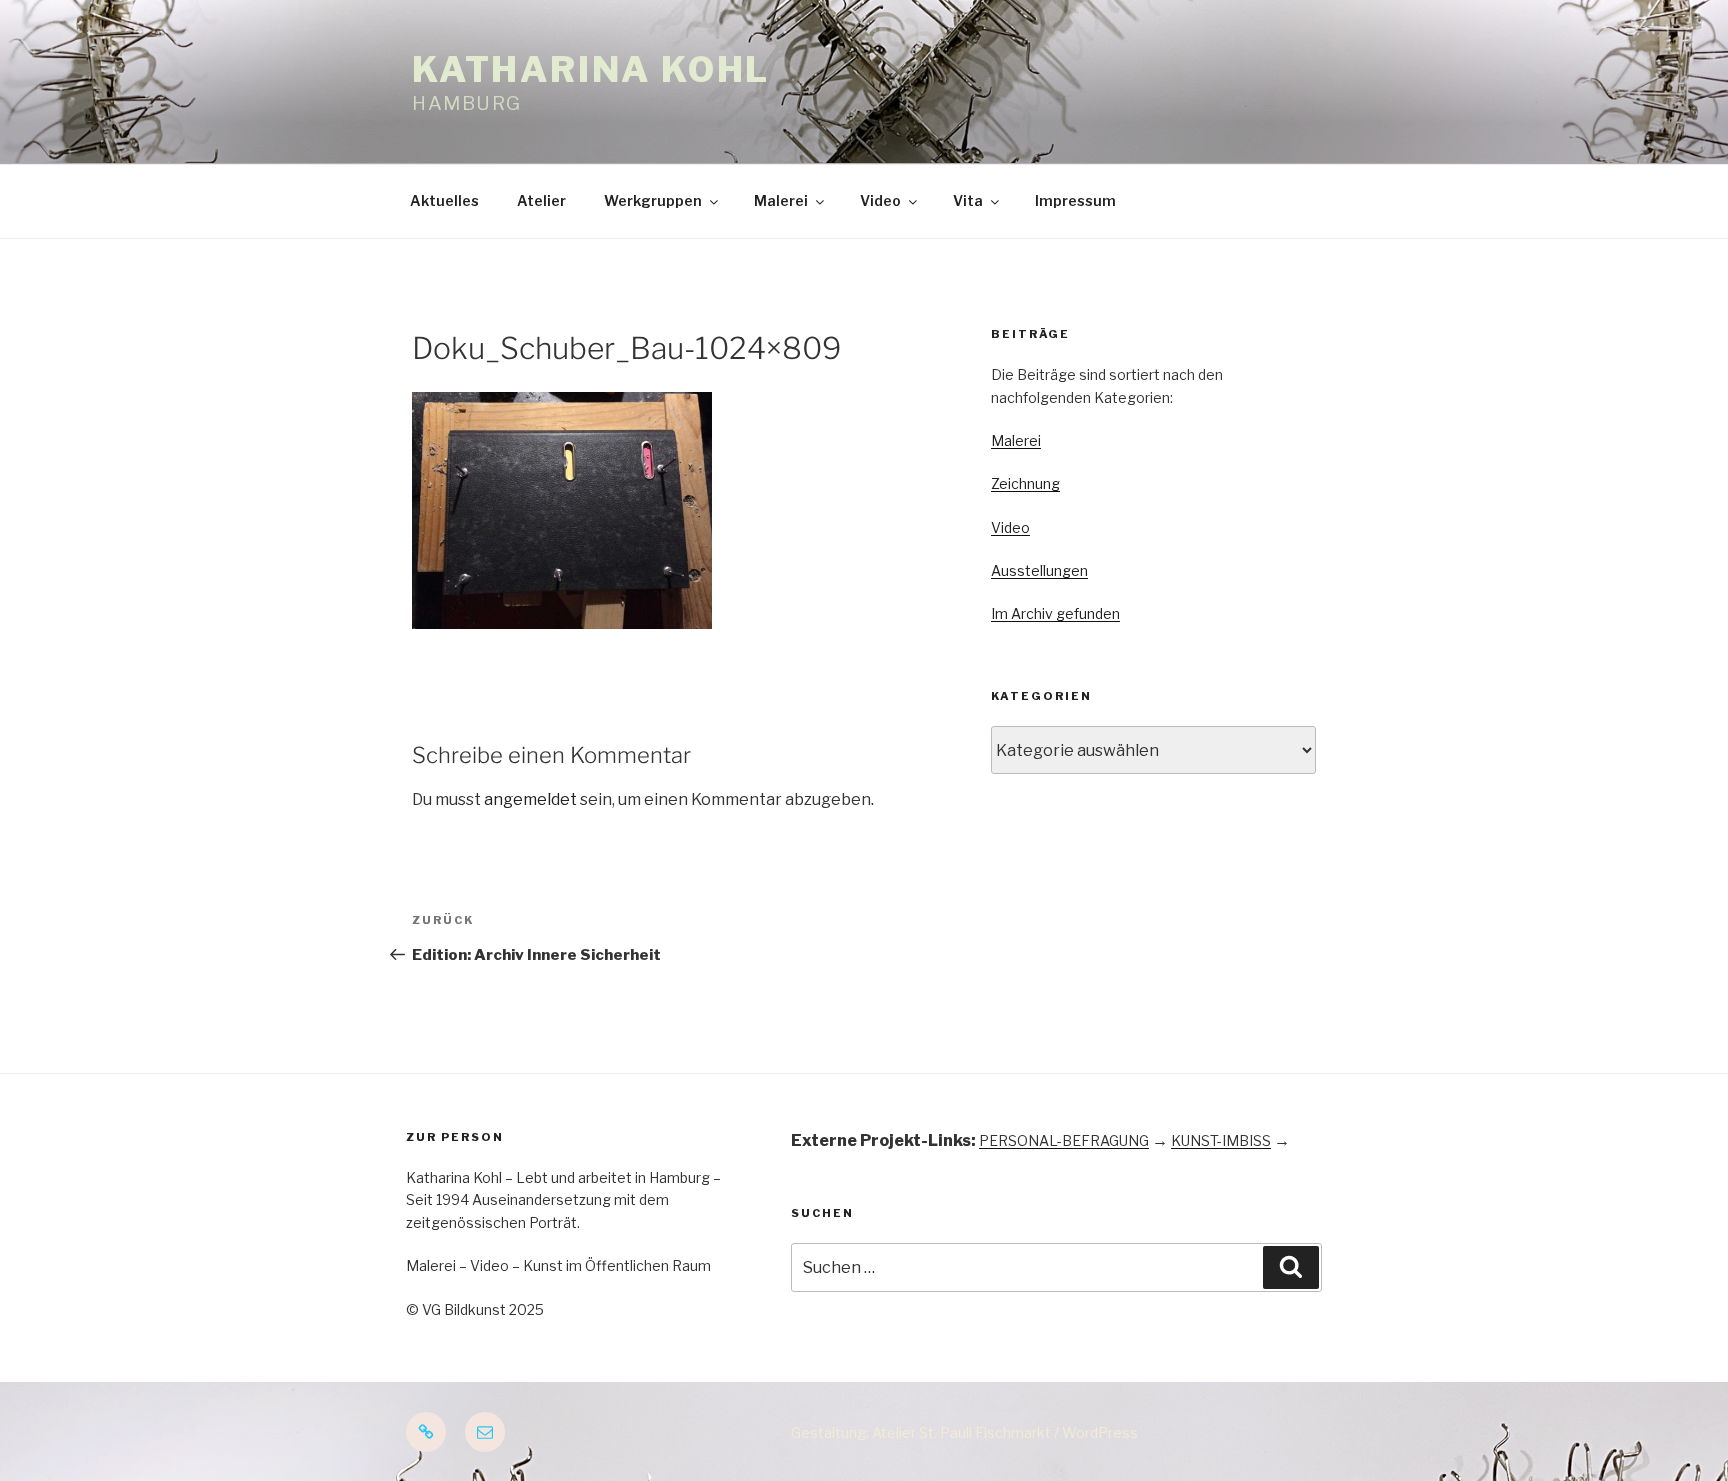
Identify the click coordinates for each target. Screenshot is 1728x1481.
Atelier (541, 200)
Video (880, 200)
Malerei (781, 200)
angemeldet (530, 799)
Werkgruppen (653, 200)
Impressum (1075, 200)
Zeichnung (1025, 483)
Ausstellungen (1039, 570)
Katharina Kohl (591, 69)
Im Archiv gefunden (1055, 613)
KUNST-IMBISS (1221, 1140)
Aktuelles (444, 200)
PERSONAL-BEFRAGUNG (1064, 1140)
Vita (968, 200)
